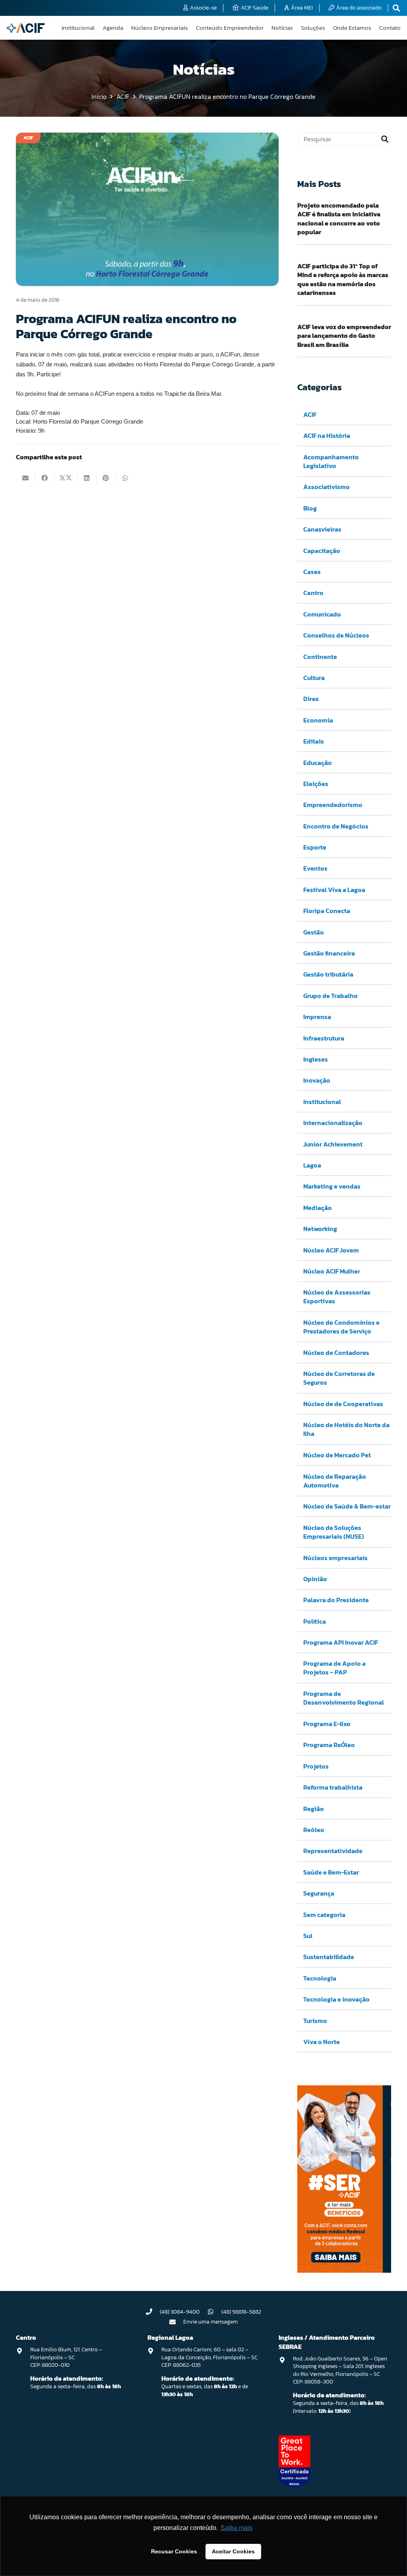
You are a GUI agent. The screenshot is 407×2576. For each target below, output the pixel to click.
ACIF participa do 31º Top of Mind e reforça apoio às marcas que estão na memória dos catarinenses (343, 279)
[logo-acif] (25, 28)
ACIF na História (327, 435)
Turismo (315, 2021)
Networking (320, 1229)
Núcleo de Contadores (336, 1353)
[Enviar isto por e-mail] (25, 478)
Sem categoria (324, 1915)
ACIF (310, 414)
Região (314, 1809)
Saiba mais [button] (236, 2528)
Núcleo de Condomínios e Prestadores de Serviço (341, 1327)
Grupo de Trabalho (330, 996)
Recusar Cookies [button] (174, 2551)
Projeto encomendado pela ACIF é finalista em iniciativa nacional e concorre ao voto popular (339, 219)
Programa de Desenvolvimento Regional (344, 1698)
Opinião (315, 1579)
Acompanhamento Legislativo (331, 461)
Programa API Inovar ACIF (341, 1642)
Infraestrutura (324, 1038)
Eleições (316, 784)
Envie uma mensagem (210, 2322)
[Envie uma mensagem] (176, 2322)
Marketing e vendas (332, 1186)
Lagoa (312, 1165)
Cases (312, 572)
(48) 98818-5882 (241, 2312)
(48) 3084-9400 (180, 2312)
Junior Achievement (333, 1144)
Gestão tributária (328, 974)
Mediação (318, 1208)
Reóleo (314, 1830)
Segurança (319, 1893)
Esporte (315, 847)
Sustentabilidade (329, 1957)
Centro (313, 593)
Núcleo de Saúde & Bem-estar (347, 1506)
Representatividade (333, 1851)
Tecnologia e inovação (336, 1999)
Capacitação (322, 551)
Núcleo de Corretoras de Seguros (339, 1378)
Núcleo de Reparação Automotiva (335, 1481)
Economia (318, 720)
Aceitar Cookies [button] (233, 2551)
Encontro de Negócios (336, 826)
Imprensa (317, 1017)
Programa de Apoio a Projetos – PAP (334, 1668)
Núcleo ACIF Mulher (332, 1271)
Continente (320, 657)
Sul (308, 1936)
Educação (318, 763)
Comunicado (322, 614)
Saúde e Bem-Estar (331, 1872)
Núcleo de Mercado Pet (337, 1455)
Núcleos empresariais (335, 1558)
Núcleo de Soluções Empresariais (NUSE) (334, 1532)
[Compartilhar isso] (45, 478)
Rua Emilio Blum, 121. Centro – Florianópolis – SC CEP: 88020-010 (66, 2357)
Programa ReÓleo (329, 1745)
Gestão (314, 932)
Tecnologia (320, 1978)
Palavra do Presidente (336, 1600)
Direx (311, 699)
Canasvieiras (322, 529)
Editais (314, 741)
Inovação (317, 1080)
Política (315, 1621)
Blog (310, 508)
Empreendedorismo (333, 805)
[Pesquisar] (385, 139)
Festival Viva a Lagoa (334, 890)
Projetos (316, 1766)
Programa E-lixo (327, 1724)
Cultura (314, 678)
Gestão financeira (329, 953)
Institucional (322, 1102)
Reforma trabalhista (333, 1787)
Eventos (315, 868)
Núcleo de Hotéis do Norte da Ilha (346, 1429)
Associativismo (327, 487)
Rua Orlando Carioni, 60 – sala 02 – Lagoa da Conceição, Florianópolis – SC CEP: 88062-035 (209, 2357)
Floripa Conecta (327, 911)
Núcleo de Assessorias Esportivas (337, 1297)
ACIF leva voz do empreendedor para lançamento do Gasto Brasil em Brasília (344, 336)
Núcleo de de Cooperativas (343, 1404)
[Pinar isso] (106, 478)
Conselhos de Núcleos (336, 635)
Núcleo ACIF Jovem (331, 1250)
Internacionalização (333, 1123)
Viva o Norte (322, 2042)
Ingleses (316, 1059)
